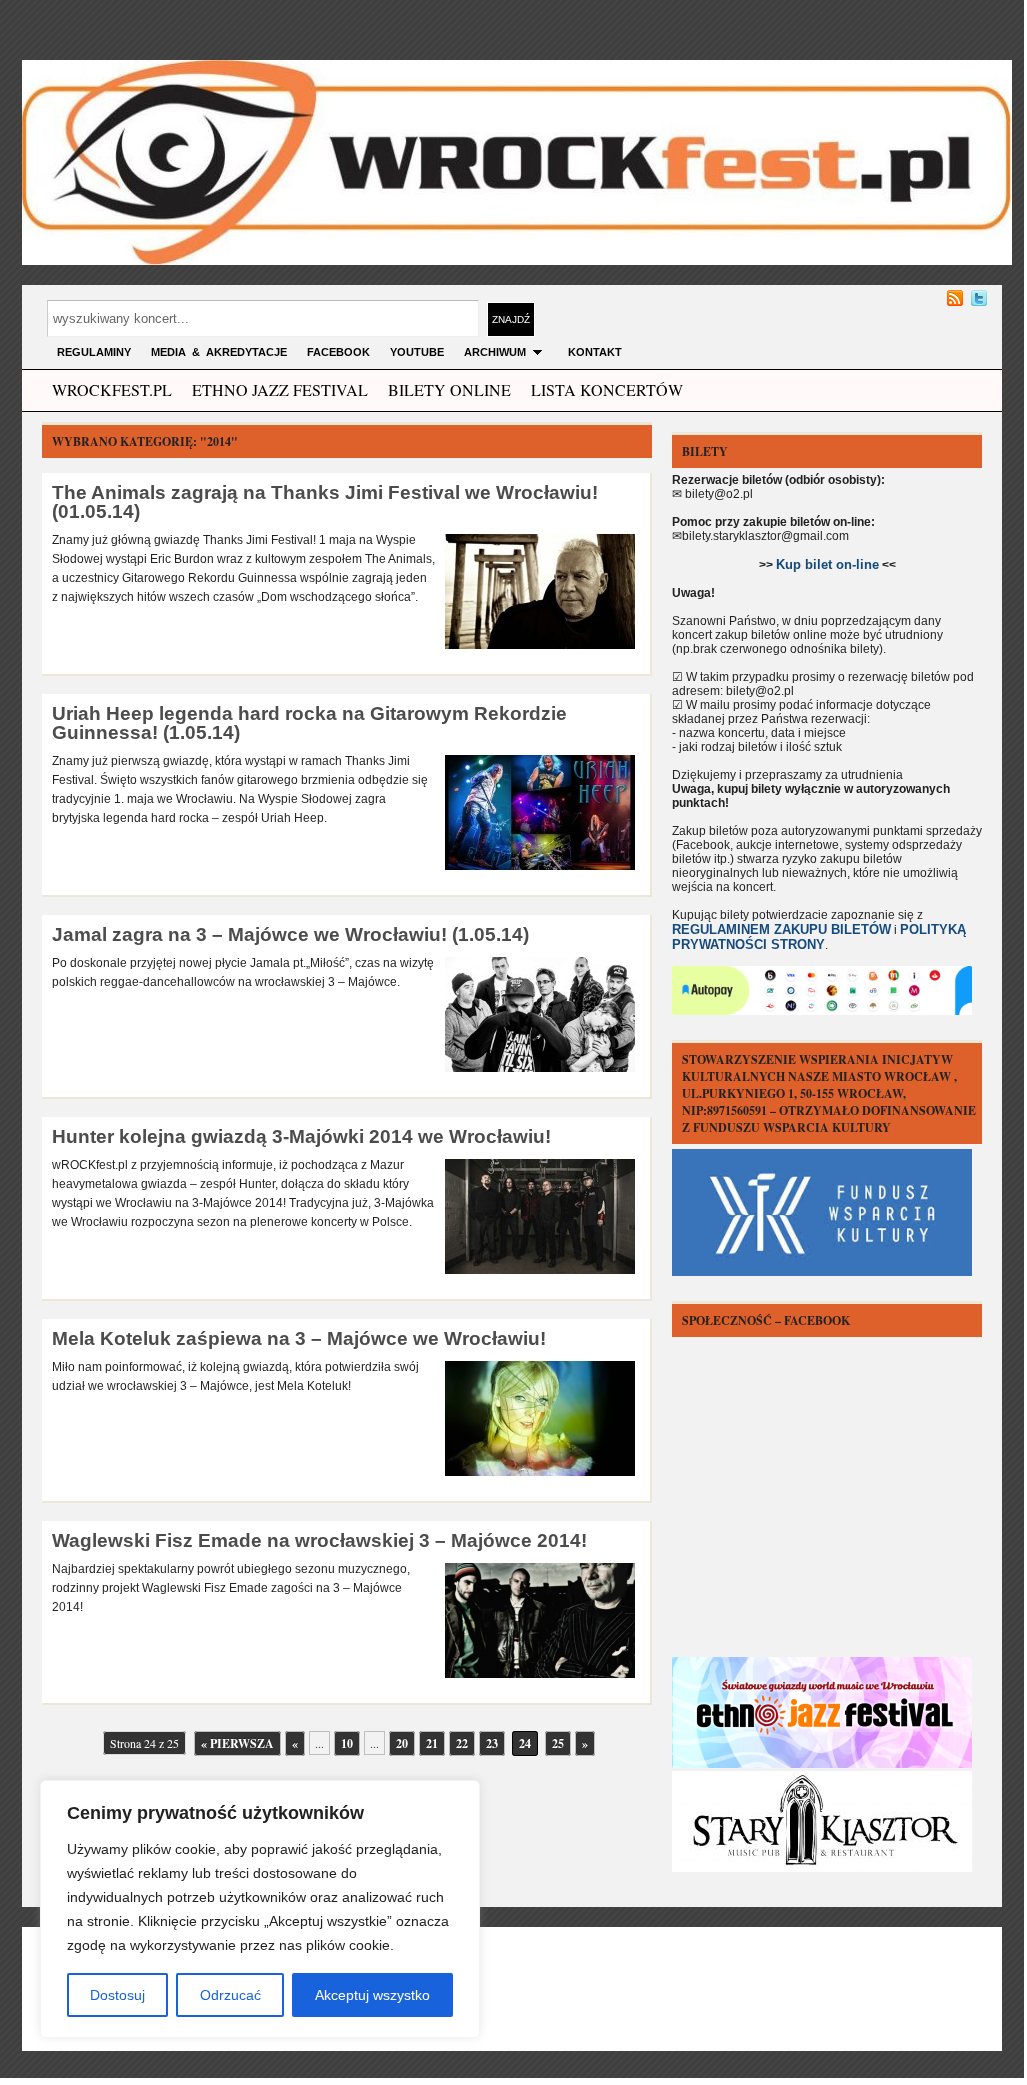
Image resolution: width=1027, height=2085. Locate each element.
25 (558, 1743)
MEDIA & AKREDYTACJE (219, 352)
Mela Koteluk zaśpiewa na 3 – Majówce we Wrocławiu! (299, 1338)
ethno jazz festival (280, 389)
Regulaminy (94, 352)
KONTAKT (595, 352)
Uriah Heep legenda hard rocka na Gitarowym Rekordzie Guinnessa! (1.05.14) (309, 723)
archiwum (495, 352)
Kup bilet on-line (827, 564)
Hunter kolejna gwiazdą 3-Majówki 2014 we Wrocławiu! (301, 1136)
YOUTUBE (417, 352)
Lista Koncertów (607, 389)
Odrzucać (230, 1995)
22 (462, 1743)
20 (402, 1743)
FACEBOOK (338, 352)
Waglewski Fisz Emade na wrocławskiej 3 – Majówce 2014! (319, 1540)
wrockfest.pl (112, 389)
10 (347, 1743)
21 (432, 1743)
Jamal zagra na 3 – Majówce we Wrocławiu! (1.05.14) (290, 934)
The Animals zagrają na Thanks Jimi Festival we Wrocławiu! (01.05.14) (325, 502)
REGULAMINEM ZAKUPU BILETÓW (781, 929)
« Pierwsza (237, 1743)
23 (492, 1743)
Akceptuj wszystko (372, 1995)
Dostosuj (117, 1995)
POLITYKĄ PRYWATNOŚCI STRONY (819, 937)
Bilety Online (449, 389)
